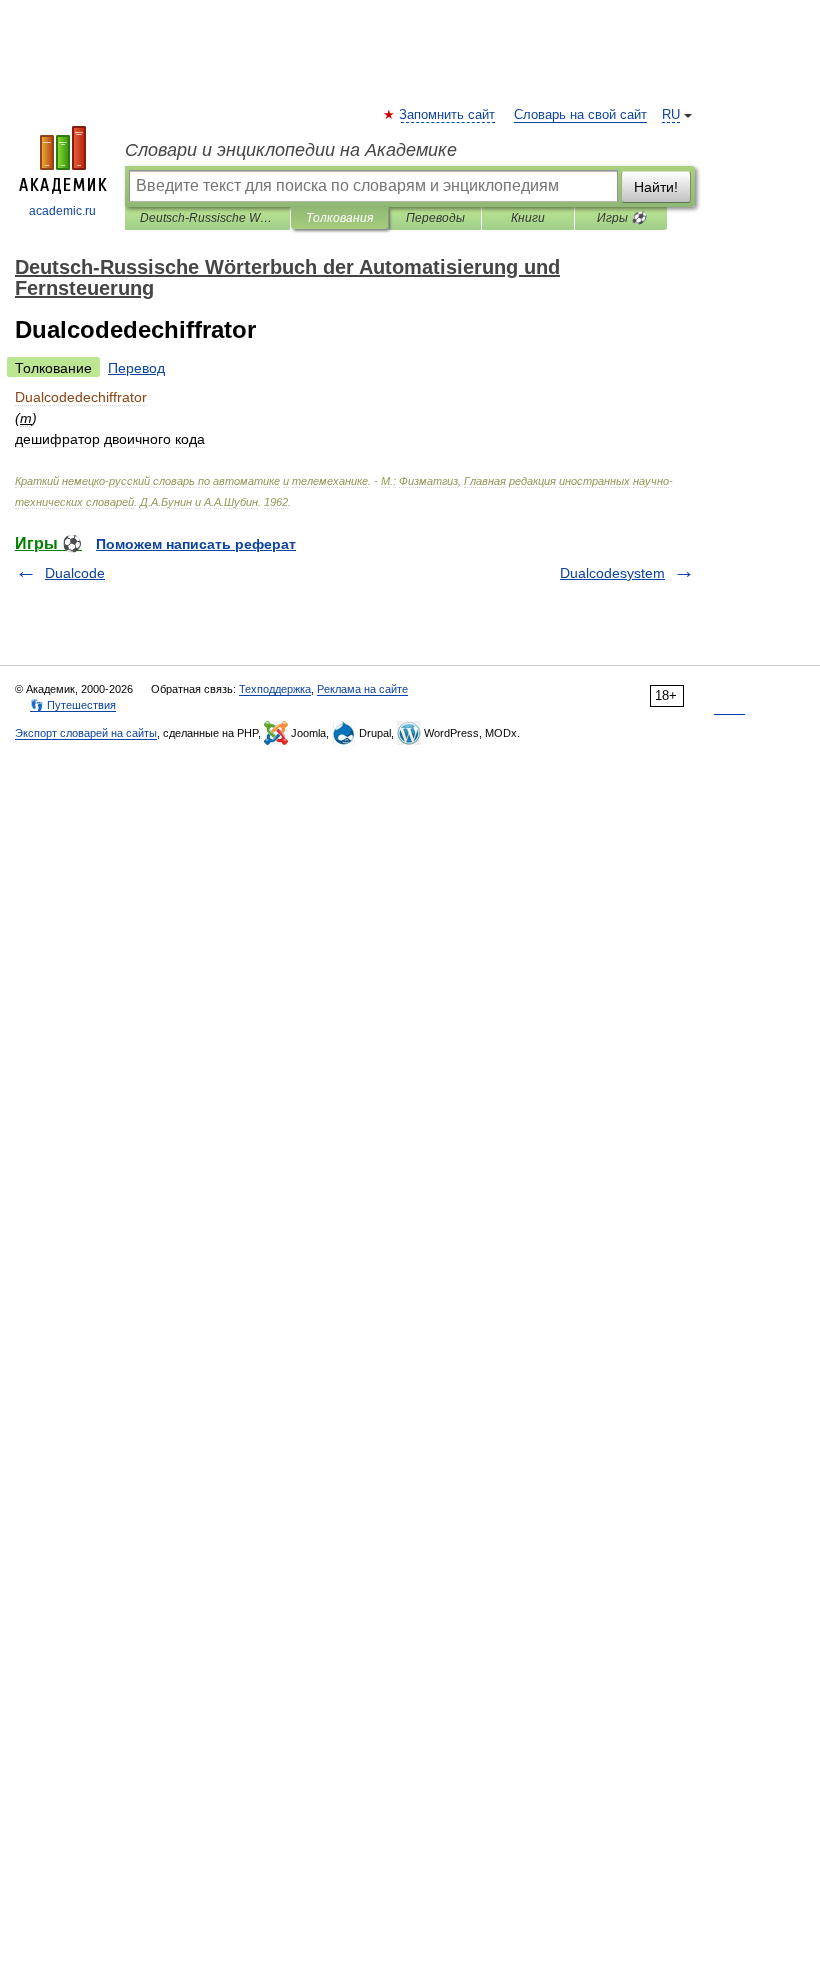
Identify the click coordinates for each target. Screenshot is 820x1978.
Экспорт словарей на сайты (86, 733)
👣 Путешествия (73, 705)
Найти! (656, 187)
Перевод (136, 368)
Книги (528, 218)
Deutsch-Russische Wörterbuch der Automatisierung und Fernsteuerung (207, 218)
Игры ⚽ (621, 218)
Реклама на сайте (362, 689)
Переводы (435, 218)
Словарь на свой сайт (580, 115)
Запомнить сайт (448, 115)
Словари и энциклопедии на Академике (291, 150)
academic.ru (62, 211)
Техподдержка (275, 689)
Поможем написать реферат (196, 544)
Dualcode (75, 573)
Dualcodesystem (612, 573)
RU (671, 115)
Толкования (339, 218)
